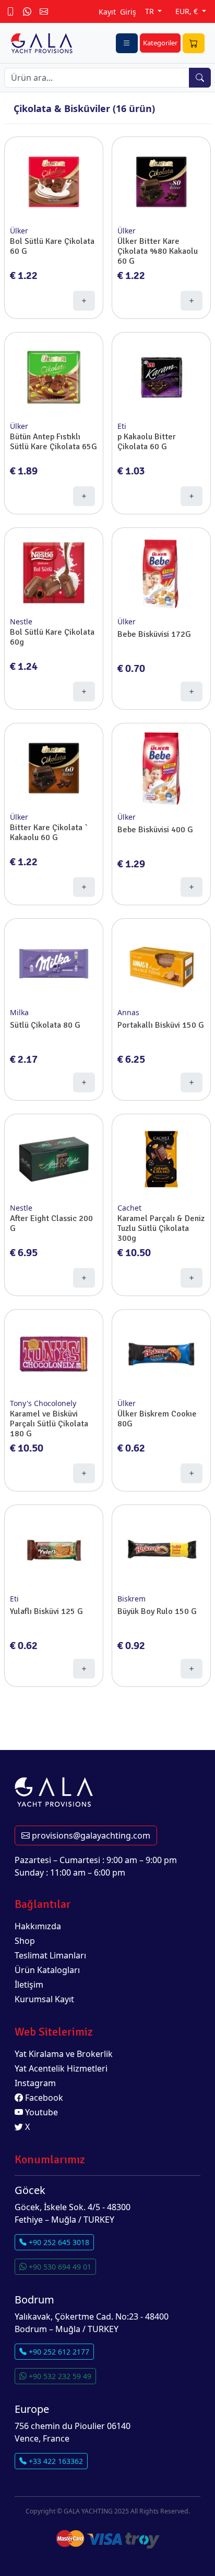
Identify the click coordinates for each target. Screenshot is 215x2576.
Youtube (40, 2112)
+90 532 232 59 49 (59, 2376)
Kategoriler (160, 43)
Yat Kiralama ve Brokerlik (64, 2054)
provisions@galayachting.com (90, 1835)
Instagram (35, 2083)
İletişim (29, 1985)
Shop (25, 1941)
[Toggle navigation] (127, 43)
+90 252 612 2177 (58, 2352)
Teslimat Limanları (50, 1955)
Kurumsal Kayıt (44, 1999)
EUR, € (188, 11)
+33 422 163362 (55, 2461)
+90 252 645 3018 (58, 2242)
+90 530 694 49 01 (59, 2267)
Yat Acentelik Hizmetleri (61, 2068)
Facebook (43, 2098)
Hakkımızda (38, 1926)
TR (151, 11)
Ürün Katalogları (47, 1970)
